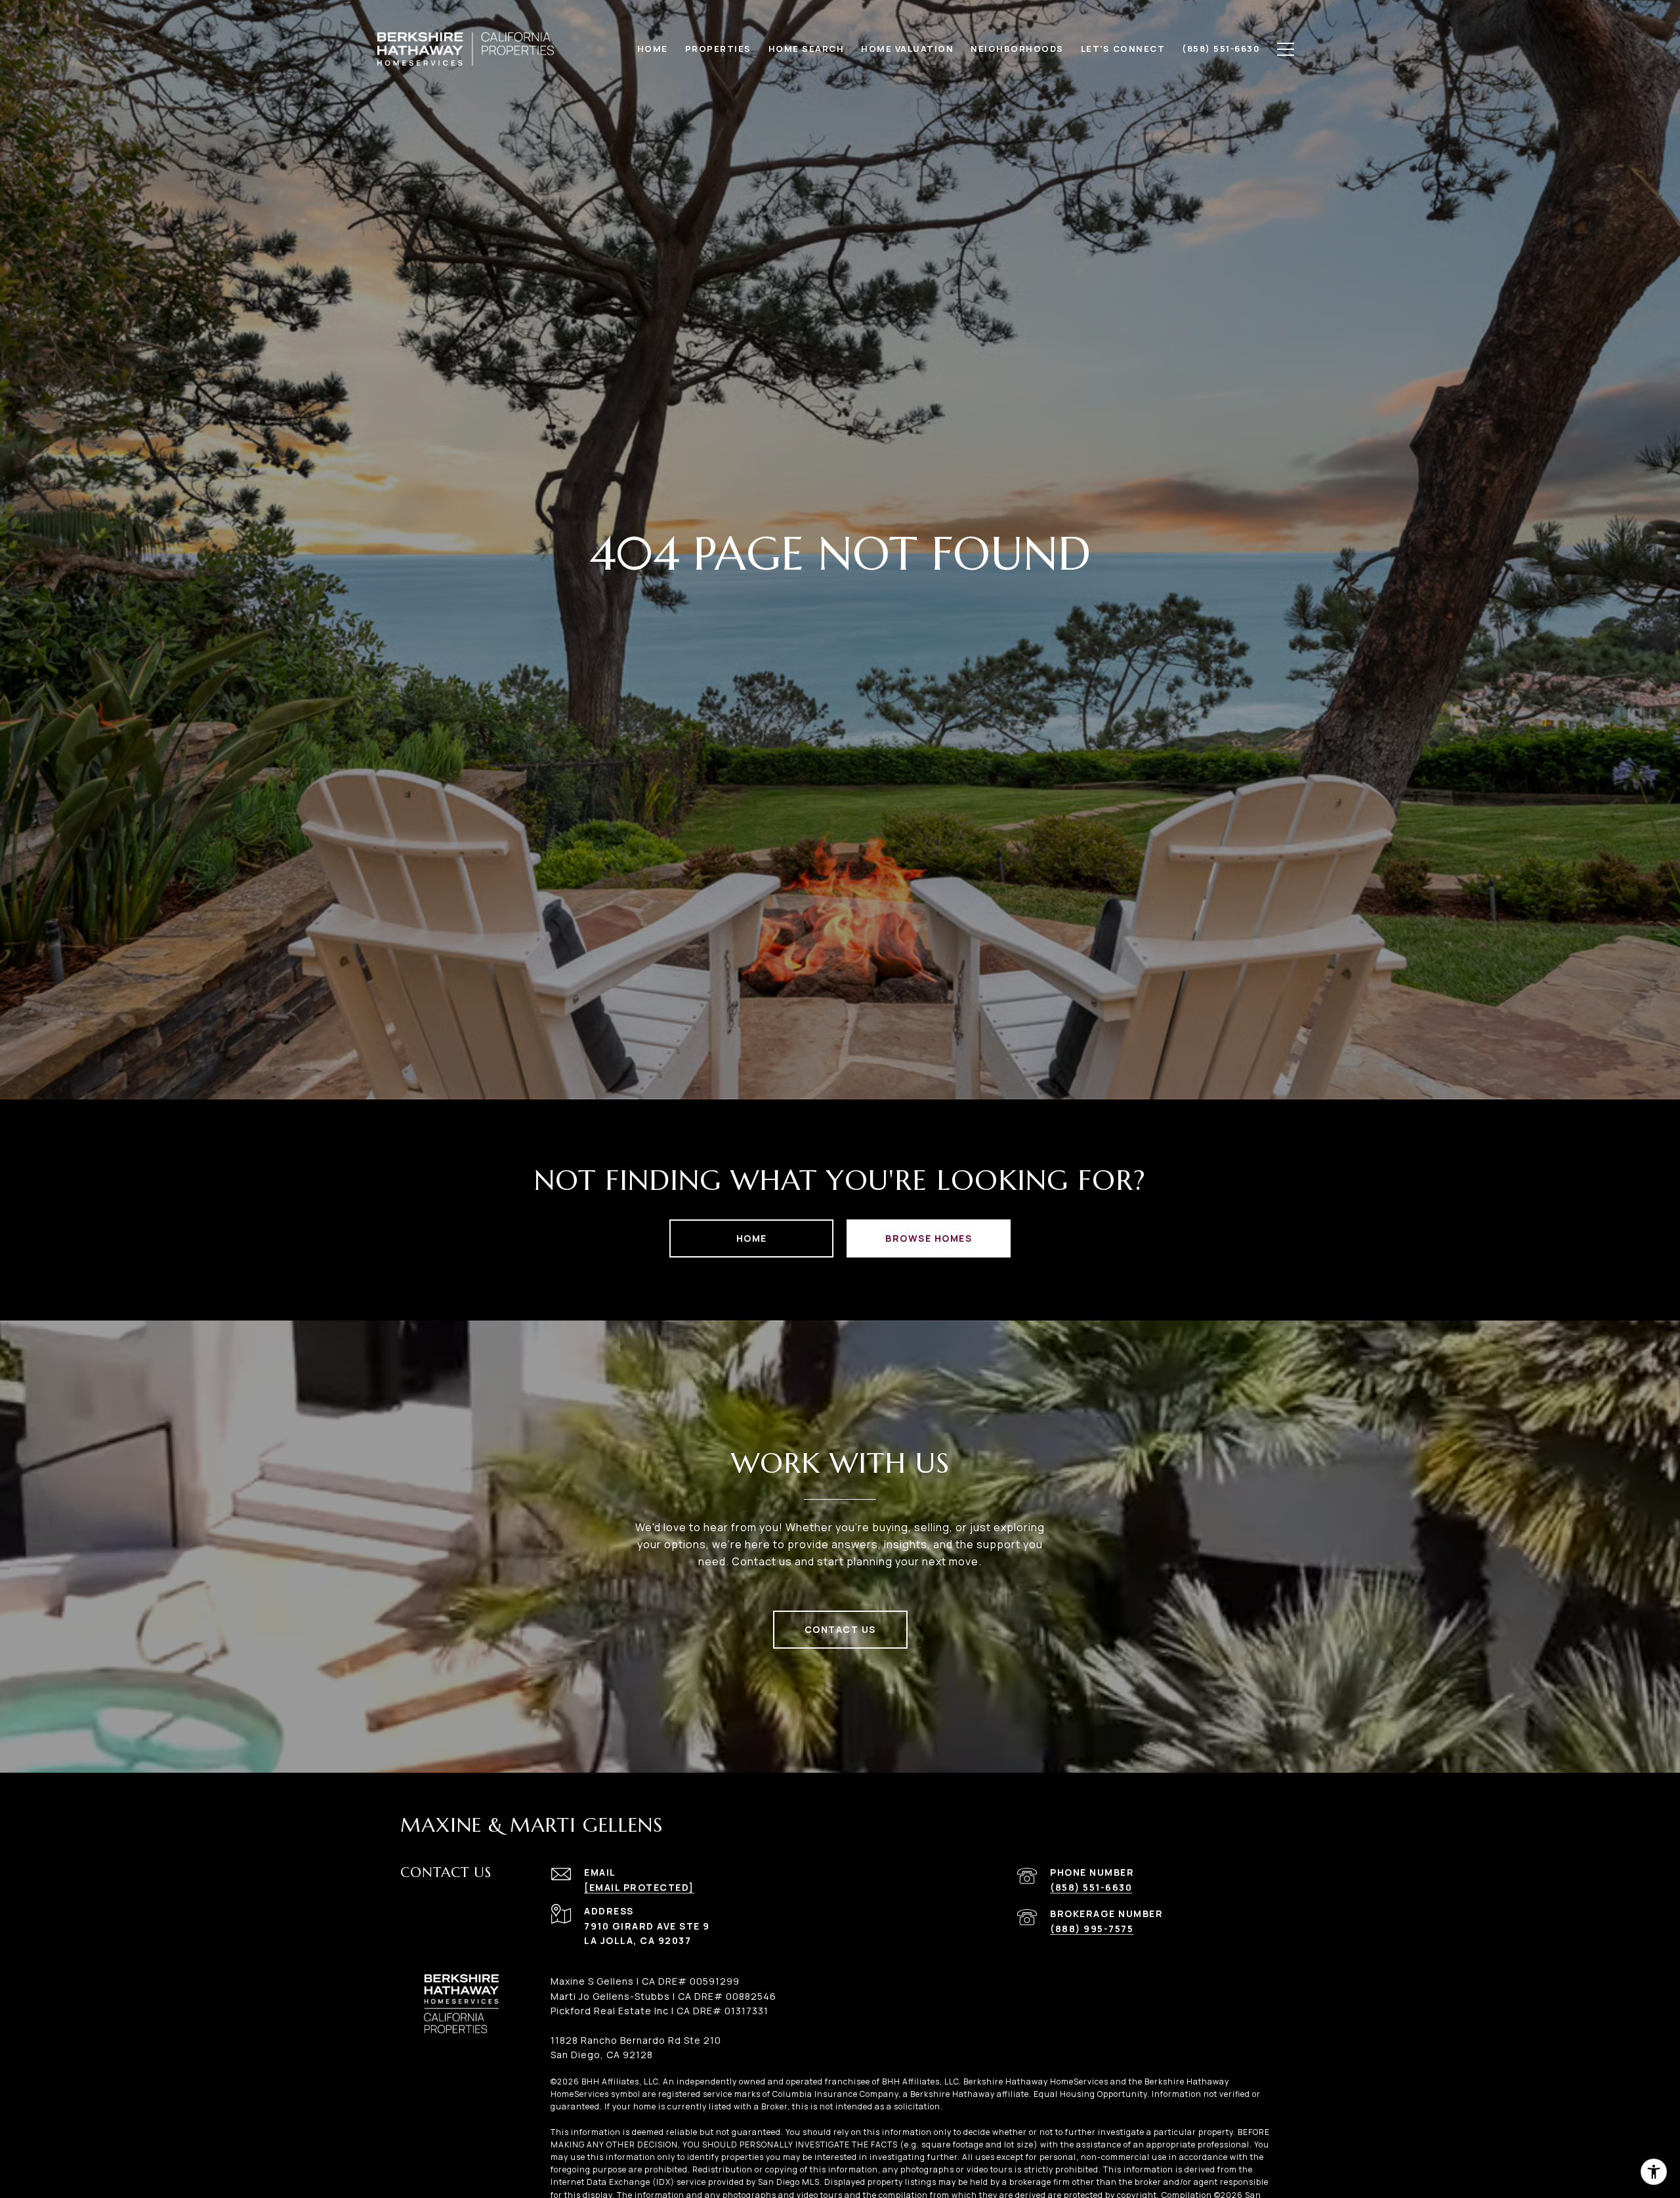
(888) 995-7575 (1092, 1929)
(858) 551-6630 (1091, 1887)
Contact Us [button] (840, 1629)
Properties (718, 49)
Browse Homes (929, 1238)
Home (752, 1238)
